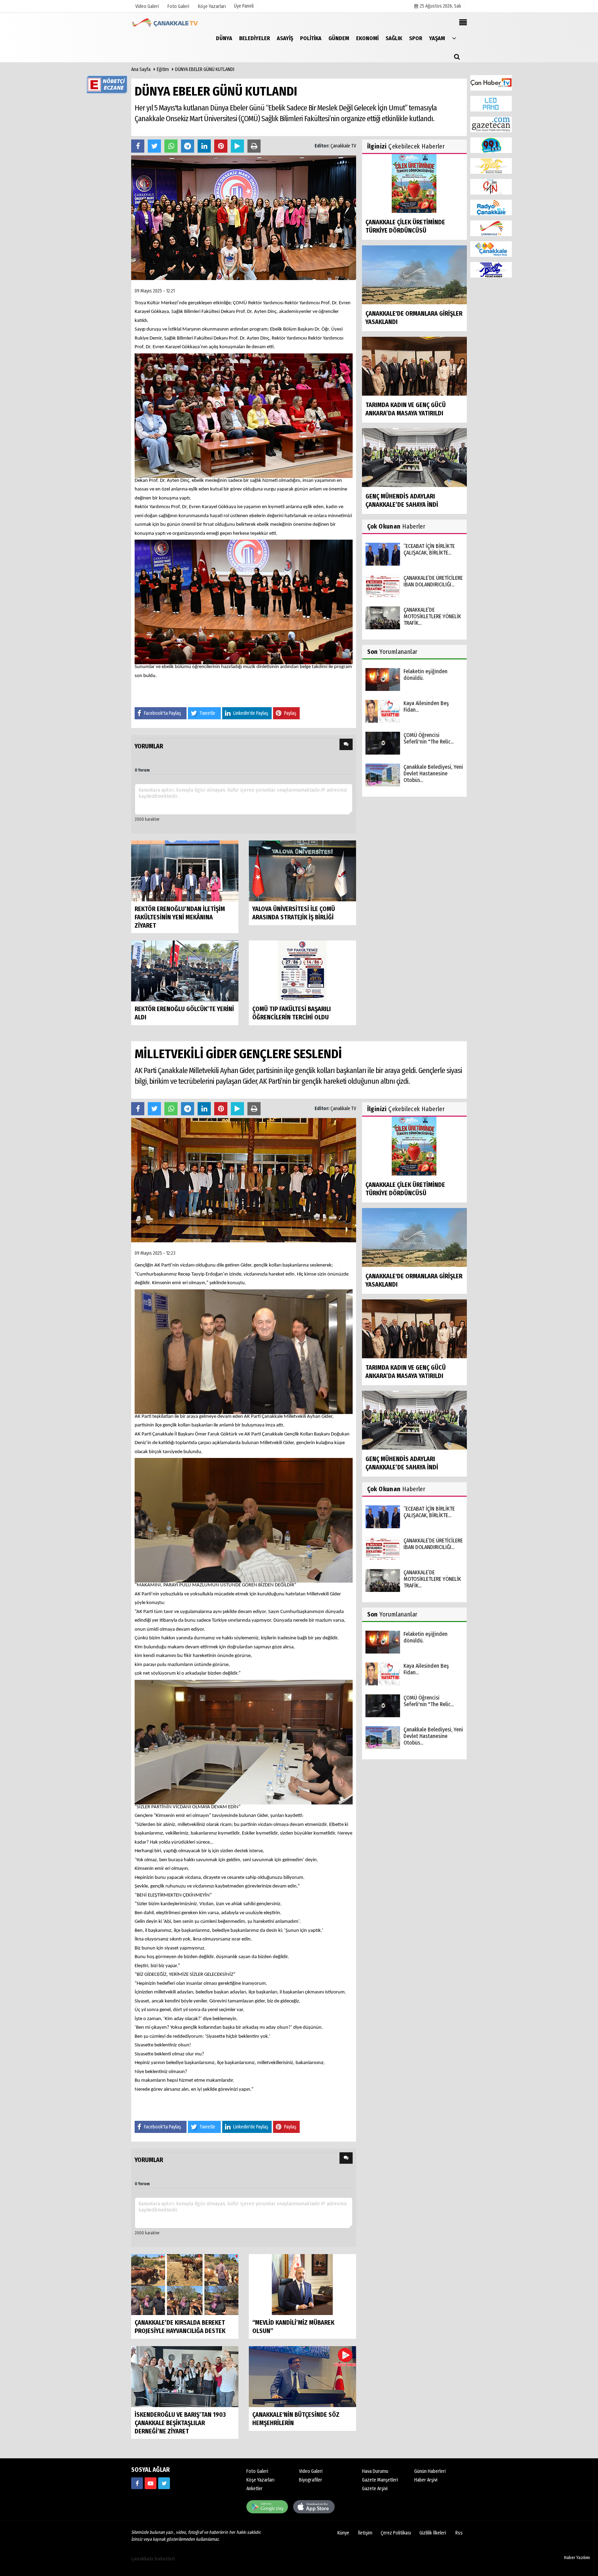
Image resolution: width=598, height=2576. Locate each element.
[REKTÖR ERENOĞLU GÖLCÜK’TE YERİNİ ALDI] (185, 970)
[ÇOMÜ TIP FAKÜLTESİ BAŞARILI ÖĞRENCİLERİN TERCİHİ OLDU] (302, 970)
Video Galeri (311, 2471)
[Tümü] (454, 38)
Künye (343, 2533)
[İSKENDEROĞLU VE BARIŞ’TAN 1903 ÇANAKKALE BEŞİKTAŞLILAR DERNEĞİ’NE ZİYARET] (185, 2376)
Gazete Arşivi (375, 2489)
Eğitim (163, 69)
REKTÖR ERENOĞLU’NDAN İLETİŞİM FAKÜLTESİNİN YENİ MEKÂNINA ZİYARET (180, 917)
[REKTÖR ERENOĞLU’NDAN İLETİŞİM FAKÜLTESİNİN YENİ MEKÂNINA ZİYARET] (185, 870)
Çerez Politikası (396, 2533)
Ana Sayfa (141, 69)
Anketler (255, 2489)
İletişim (365, 2533)
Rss (459, 2533)
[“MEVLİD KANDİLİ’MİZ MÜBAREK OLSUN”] (302, 2284)
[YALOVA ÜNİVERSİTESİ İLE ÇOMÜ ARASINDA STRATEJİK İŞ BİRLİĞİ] (302, 870)
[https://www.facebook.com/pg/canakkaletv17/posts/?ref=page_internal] (137, 2483)
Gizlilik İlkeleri (433, 2533)
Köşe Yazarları (260, 2480)
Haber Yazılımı (577, 2557)
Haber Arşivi (426, 2480)
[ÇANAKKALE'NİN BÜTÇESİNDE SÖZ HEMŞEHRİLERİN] (302, 2376)
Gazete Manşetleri (380, 2480)
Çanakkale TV (343, 146)
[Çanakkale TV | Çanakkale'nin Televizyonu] (166, 23)
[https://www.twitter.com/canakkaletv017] (164, 2483)
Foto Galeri (257, 2471)
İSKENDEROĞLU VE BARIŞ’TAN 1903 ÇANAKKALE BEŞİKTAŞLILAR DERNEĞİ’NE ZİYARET (180, 2423)
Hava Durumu (375, 2471)
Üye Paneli (244, 6)
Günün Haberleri (430, 2471)
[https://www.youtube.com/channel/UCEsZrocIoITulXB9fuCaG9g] (151, 2483)
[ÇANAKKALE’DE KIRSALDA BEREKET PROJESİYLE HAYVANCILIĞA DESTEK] (185, 2284)
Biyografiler (311, 2480)
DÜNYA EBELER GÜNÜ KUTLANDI (205, 69)
